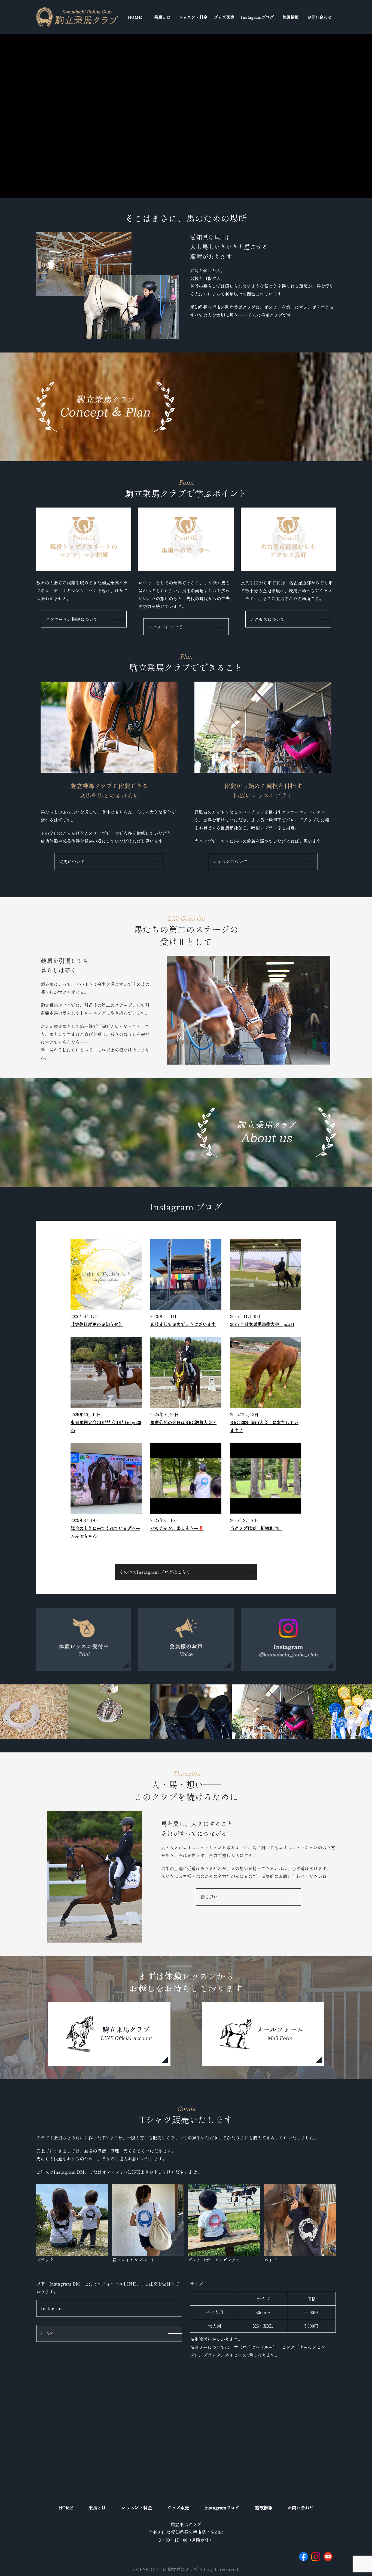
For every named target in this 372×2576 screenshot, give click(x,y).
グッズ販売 (224, 17)
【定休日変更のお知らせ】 (97, 1324)
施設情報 (291, 17)
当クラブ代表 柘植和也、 (256, 1528)
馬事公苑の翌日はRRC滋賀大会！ (183, 1422)
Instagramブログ (257, 17)
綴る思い (209, 1897)
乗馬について (72, 861)
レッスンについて (165, 627)
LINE (47, 2333)
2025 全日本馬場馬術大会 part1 (262, 1324)
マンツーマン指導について (72, 619)
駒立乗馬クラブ (186, 2524)
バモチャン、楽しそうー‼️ (177, 1528)
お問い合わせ (319, 17)
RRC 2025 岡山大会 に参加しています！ (264, 1426)
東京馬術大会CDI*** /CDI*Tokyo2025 (106, 1426)
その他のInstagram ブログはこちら (155, 1572)
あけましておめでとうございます (183, 1324)
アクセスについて (267, 619)
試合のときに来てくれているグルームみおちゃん (105, 1532)
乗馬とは (162, 17)
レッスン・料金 (193, 17)
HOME (135, 17)
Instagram (52, 2308)
